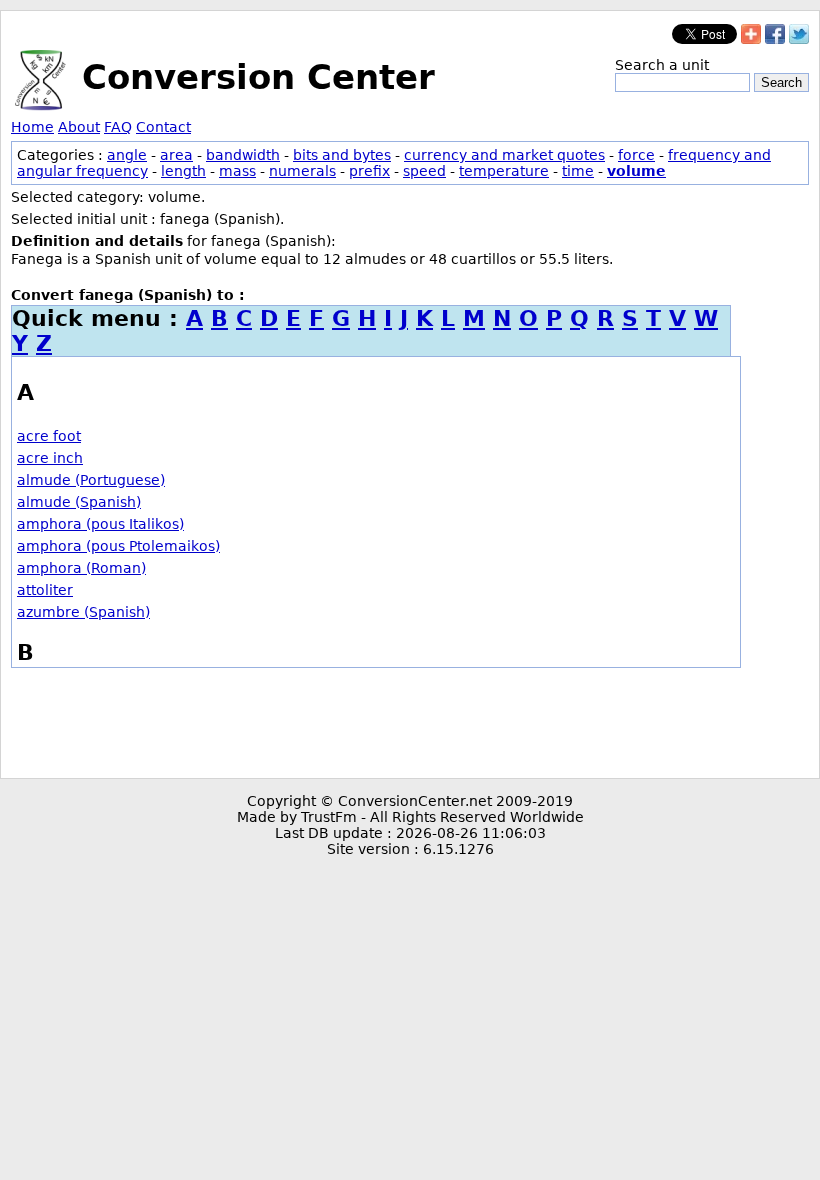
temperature (504, 171)
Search (781, 82)
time (578, 171)
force (636, 155)
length (183, 171)
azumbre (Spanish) (83, 612)
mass (237, 171)
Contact (163, 127)
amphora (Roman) (81, 568)
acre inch (50, 458)
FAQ (118, 127)
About (79, 127)
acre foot (49, 436)
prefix (369, 171)
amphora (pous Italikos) (100, 524)
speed (424, 171)
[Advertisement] (410, 723)
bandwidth (243, 155)
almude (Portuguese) (91, 480)
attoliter (45, 590)
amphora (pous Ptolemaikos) (118, 546)
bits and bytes (342, 155)
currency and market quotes (504, 155)
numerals (302, 171)
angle (127, 155)
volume (636, 171)
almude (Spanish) (79, 502)
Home (32, 127)
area (176, 155)
